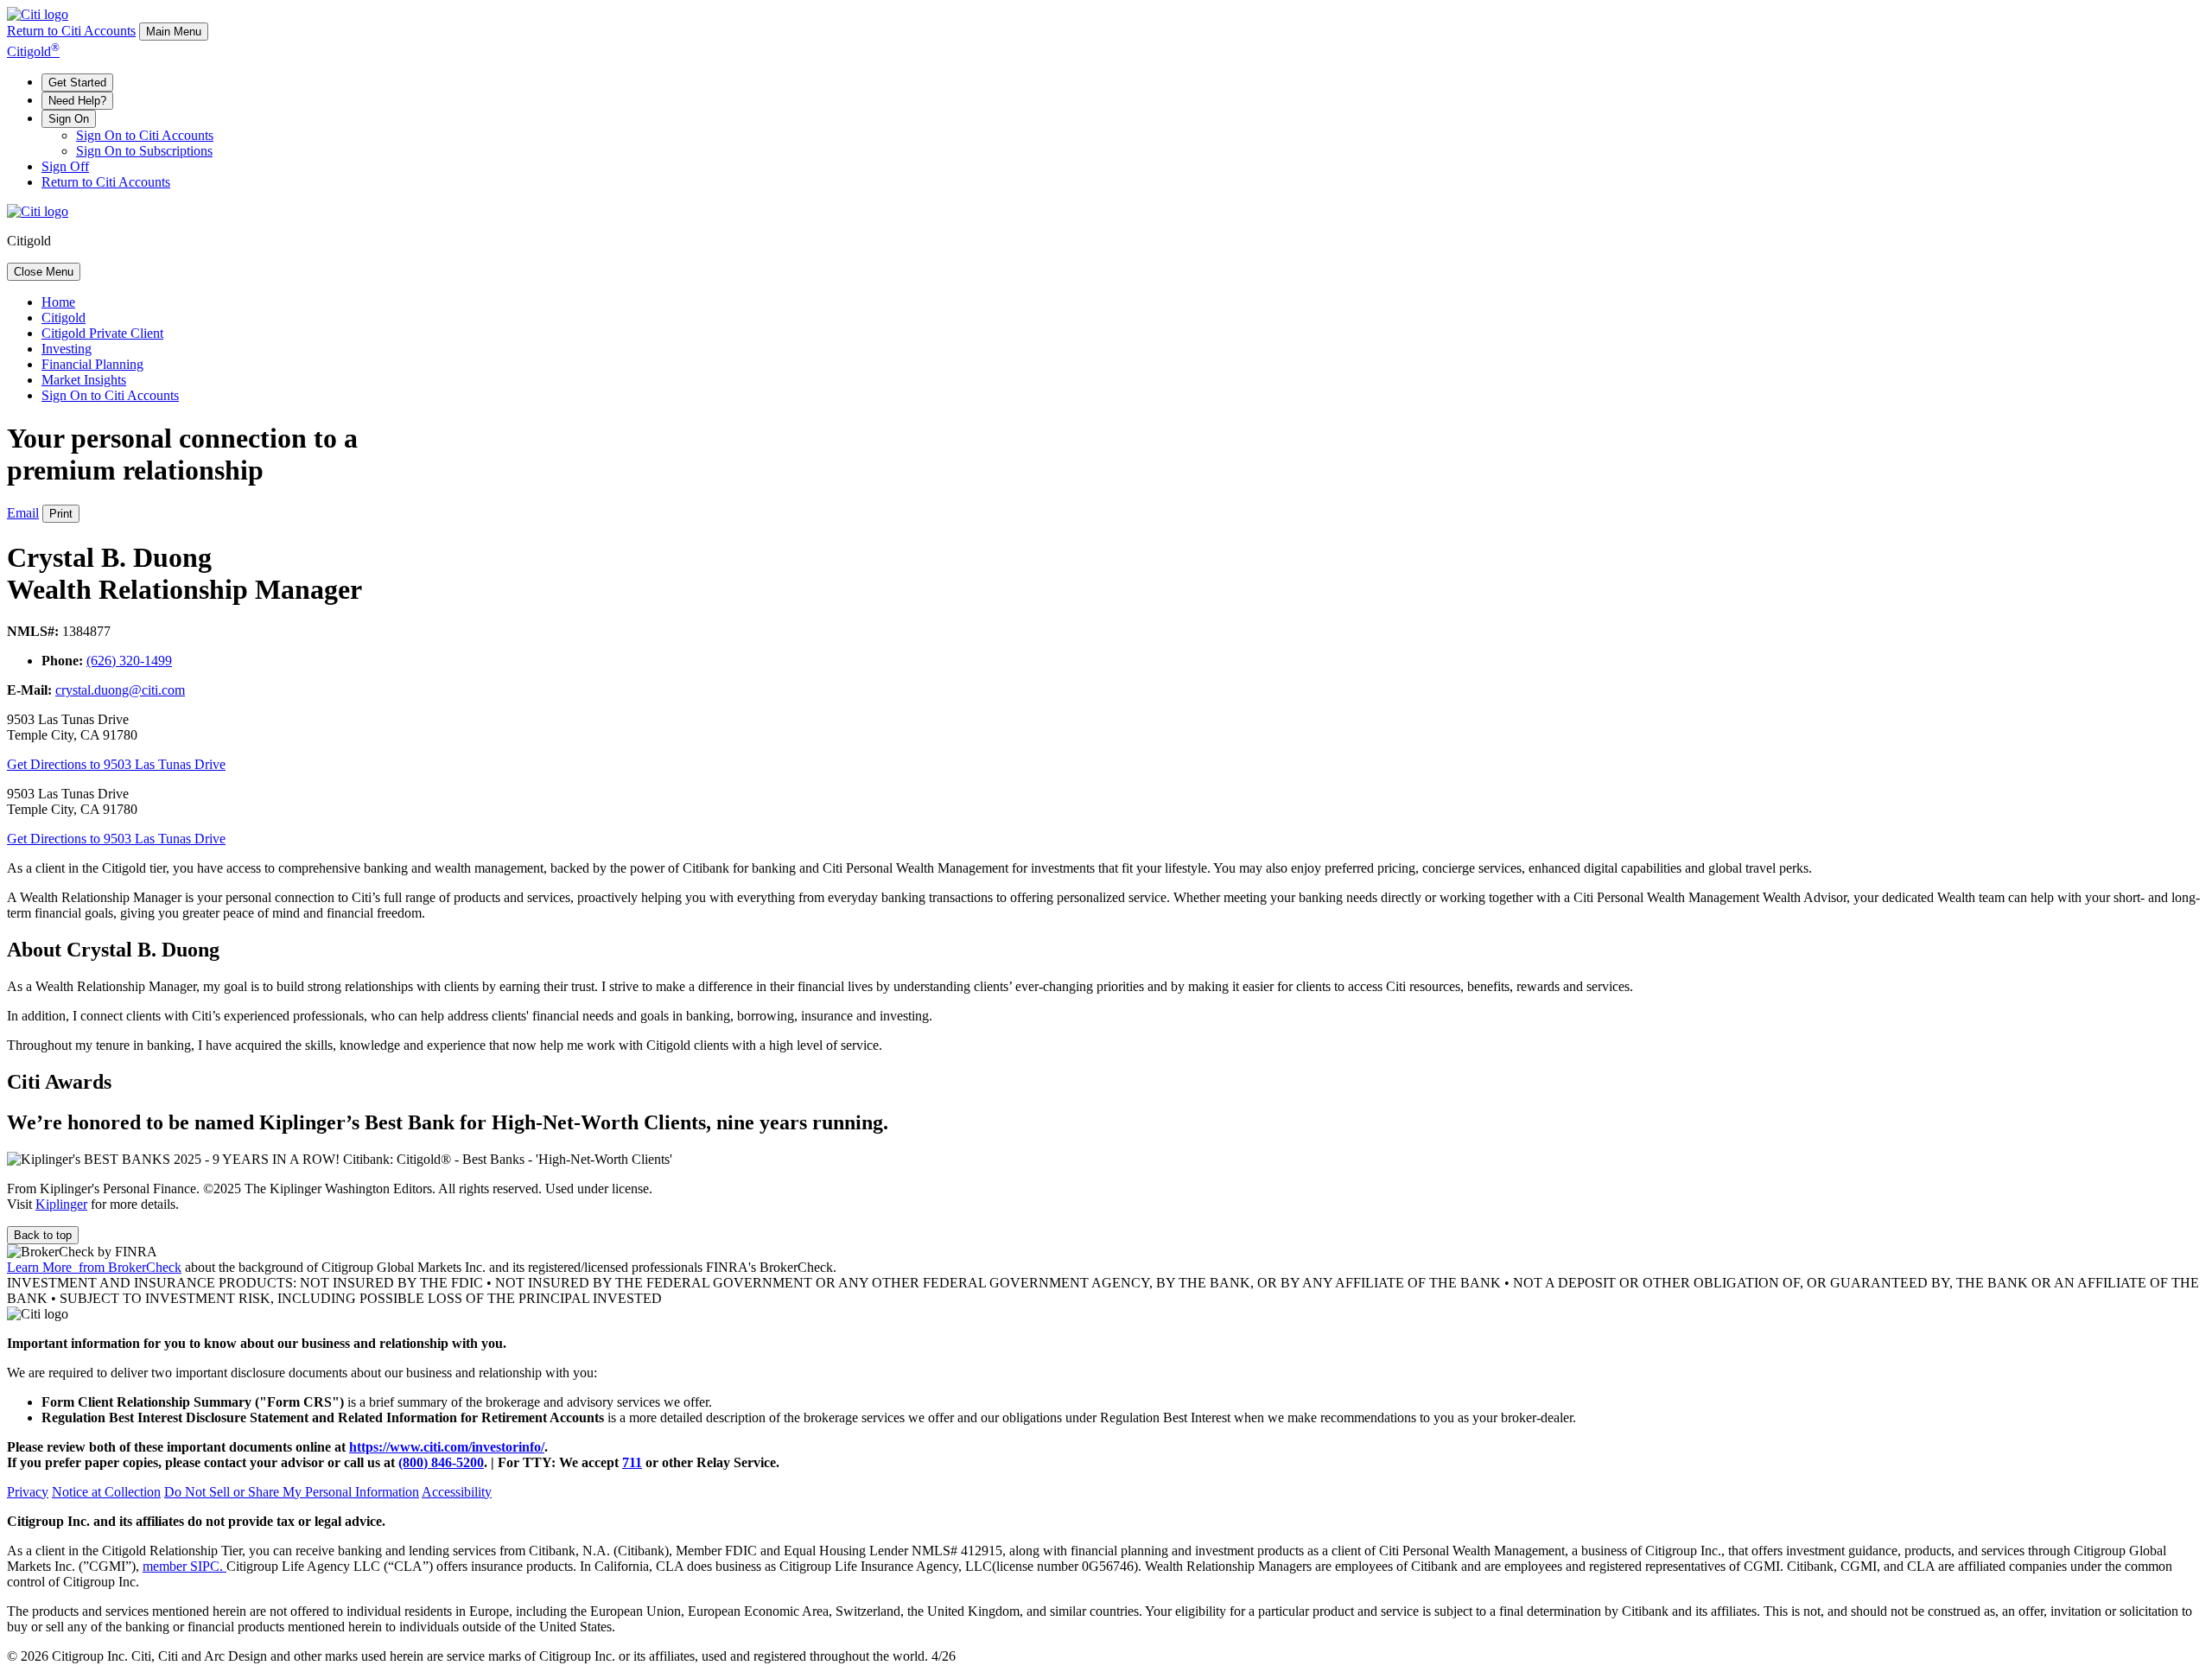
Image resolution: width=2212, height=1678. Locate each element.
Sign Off (65, 166)
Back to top (43, 1235)
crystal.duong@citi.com (120, 690)
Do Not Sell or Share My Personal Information (292, 1492)
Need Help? (77, 101)
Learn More (94, 1267)
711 (632, 1462)
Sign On (69, 119)
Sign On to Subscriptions (144, 151)
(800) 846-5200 (441, 1462)
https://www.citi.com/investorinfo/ (447, 1447)
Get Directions (116, 764)
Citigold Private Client (102, 333)
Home (58, 302)
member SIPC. (184, 1566)
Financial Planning (92, 364)
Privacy (28, 1492)
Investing (67, 349)
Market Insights (84, 380)
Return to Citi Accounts (71, 31)
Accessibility (457, 1492)
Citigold (33, 51)
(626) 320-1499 (129, 661)
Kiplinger (61, 1204)
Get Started (77, 83)
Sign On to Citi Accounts (145, 135)
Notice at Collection (106, 1492)
